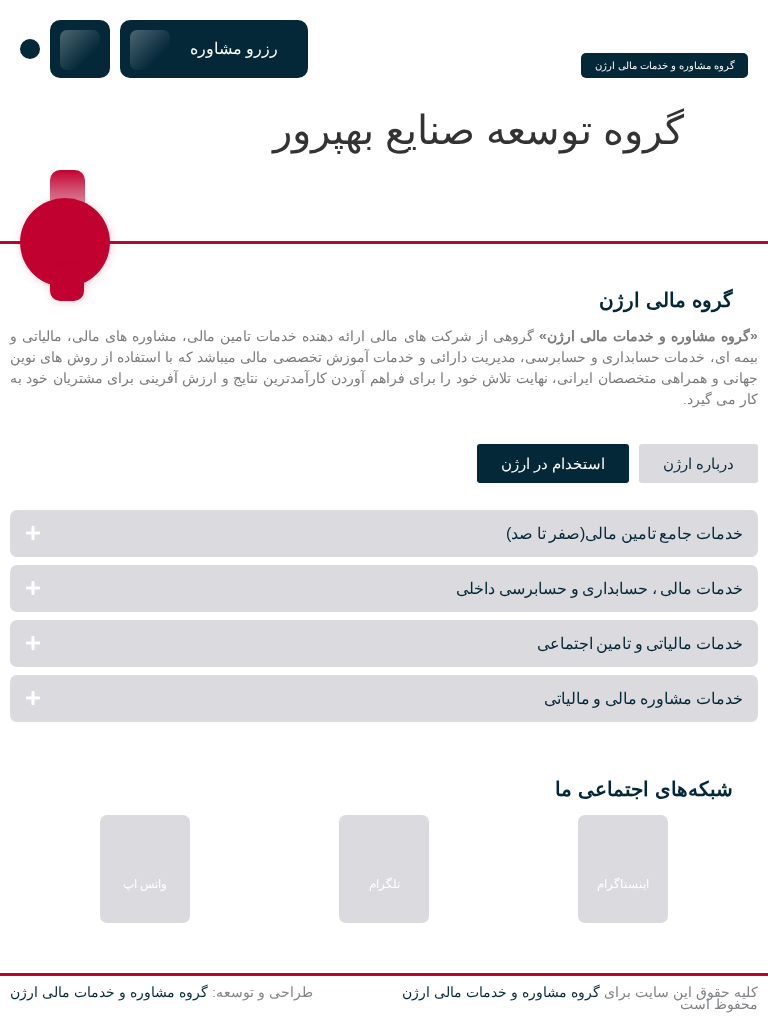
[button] (384, 534)
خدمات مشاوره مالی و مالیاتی (643, 698)
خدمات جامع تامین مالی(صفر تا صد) (624, 533)
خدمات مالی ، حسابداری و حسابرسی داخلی (599, 588)
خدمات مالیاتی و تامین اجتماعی (640, 643)
